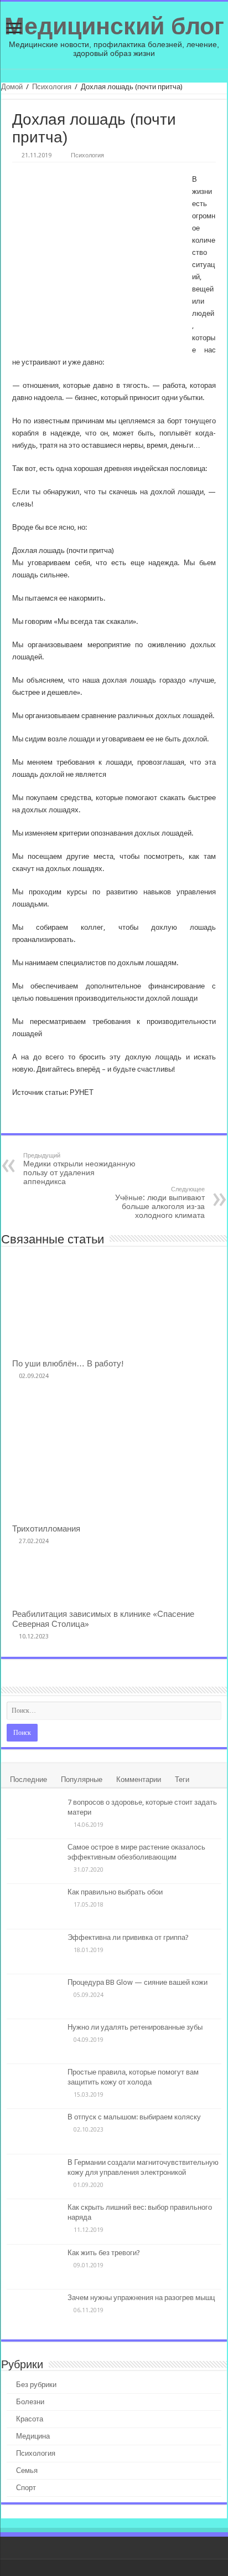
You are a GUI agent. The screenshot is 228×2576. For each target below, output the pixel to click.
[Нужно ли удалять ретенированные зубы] (34, 2041)
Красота (30, 2419)
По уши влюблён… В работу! (68, 1364)
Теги (182, 1779)
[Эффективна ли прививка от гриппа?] (34, 1952)
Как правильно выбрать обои (115, 1892)
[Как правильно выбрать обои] (34, 1906)
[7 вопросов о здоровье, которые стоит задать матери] (34, 1816)
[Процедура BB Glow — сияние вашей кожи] (34, 1996)
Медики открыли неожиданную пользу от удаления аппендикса (79, 1169)
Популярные (82, 1779)
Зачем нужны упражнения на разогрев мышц (141, 2298)
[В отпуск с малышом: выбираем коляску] (34, 2131)
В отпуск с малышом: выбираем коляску (134, 2117)
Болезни (30, 2402)
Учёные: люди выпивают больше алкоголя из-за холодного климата (160, 1203)
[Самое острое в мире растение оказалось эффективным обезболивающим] (34, 1861)
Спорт (26, 2488)
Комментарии (139, 1779)
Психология (52, 87)
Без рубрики (36, 2385)
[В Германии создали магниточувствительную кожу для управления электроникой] (34, 2176)
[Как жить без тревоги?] (34, 2267)
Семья (27, 2470)
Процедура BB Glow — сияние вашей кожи (138, 1982)
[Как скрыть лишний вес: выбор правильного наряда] (34, 2221)
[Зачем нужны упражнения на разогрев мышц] (34, 2312)
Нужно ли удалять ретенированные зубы (135, 2027)
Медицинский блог (114, 26)
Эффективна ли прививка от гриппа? (128, 1937)
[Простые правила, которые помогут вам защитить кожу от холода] (34, 2086)
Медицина (33, 2436)
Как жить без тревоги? (104, 2253)
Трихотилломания (46, 1529)
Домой (12, 87)
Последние (28, 1779)
